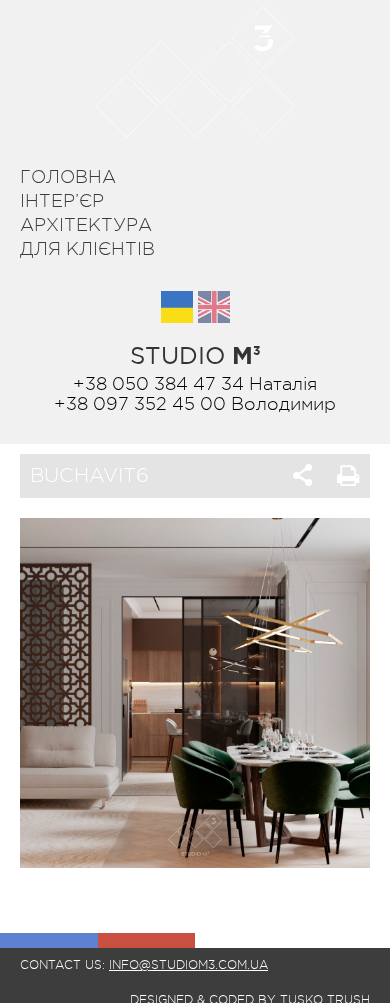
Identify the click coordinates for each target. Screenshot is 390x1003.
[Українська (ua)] (177, 307)
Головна (68, 177)
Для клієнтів (87, 249)
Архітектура (86, 225)
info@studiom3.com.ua (188, 965)
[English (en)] (214, 307)
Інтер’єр (62, 201)
